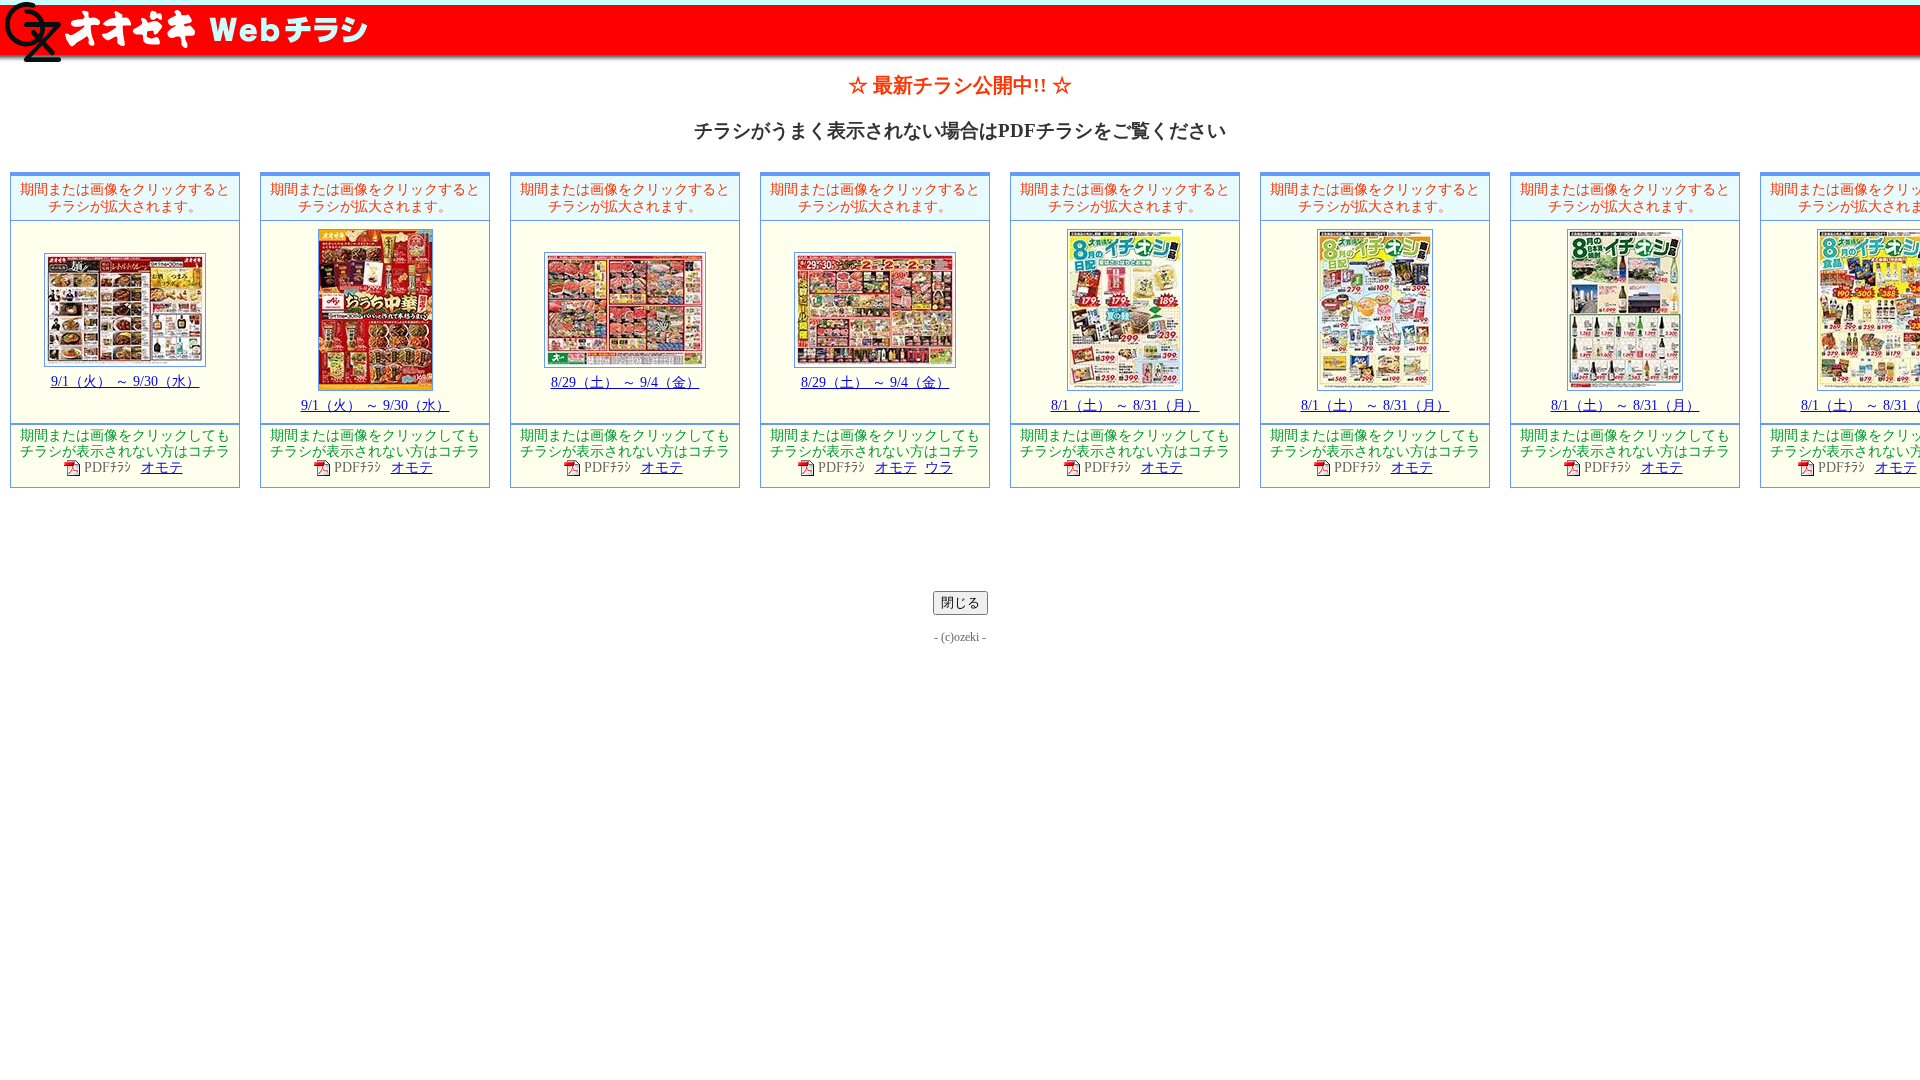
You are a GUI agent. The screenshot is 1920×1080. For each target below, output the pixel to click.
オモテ (162, 467)
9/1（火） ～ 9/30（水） (125, 381)
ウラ (939, 467)
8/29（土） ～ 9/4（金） (625, 382)
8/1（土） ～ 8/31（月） (1125, 405)
